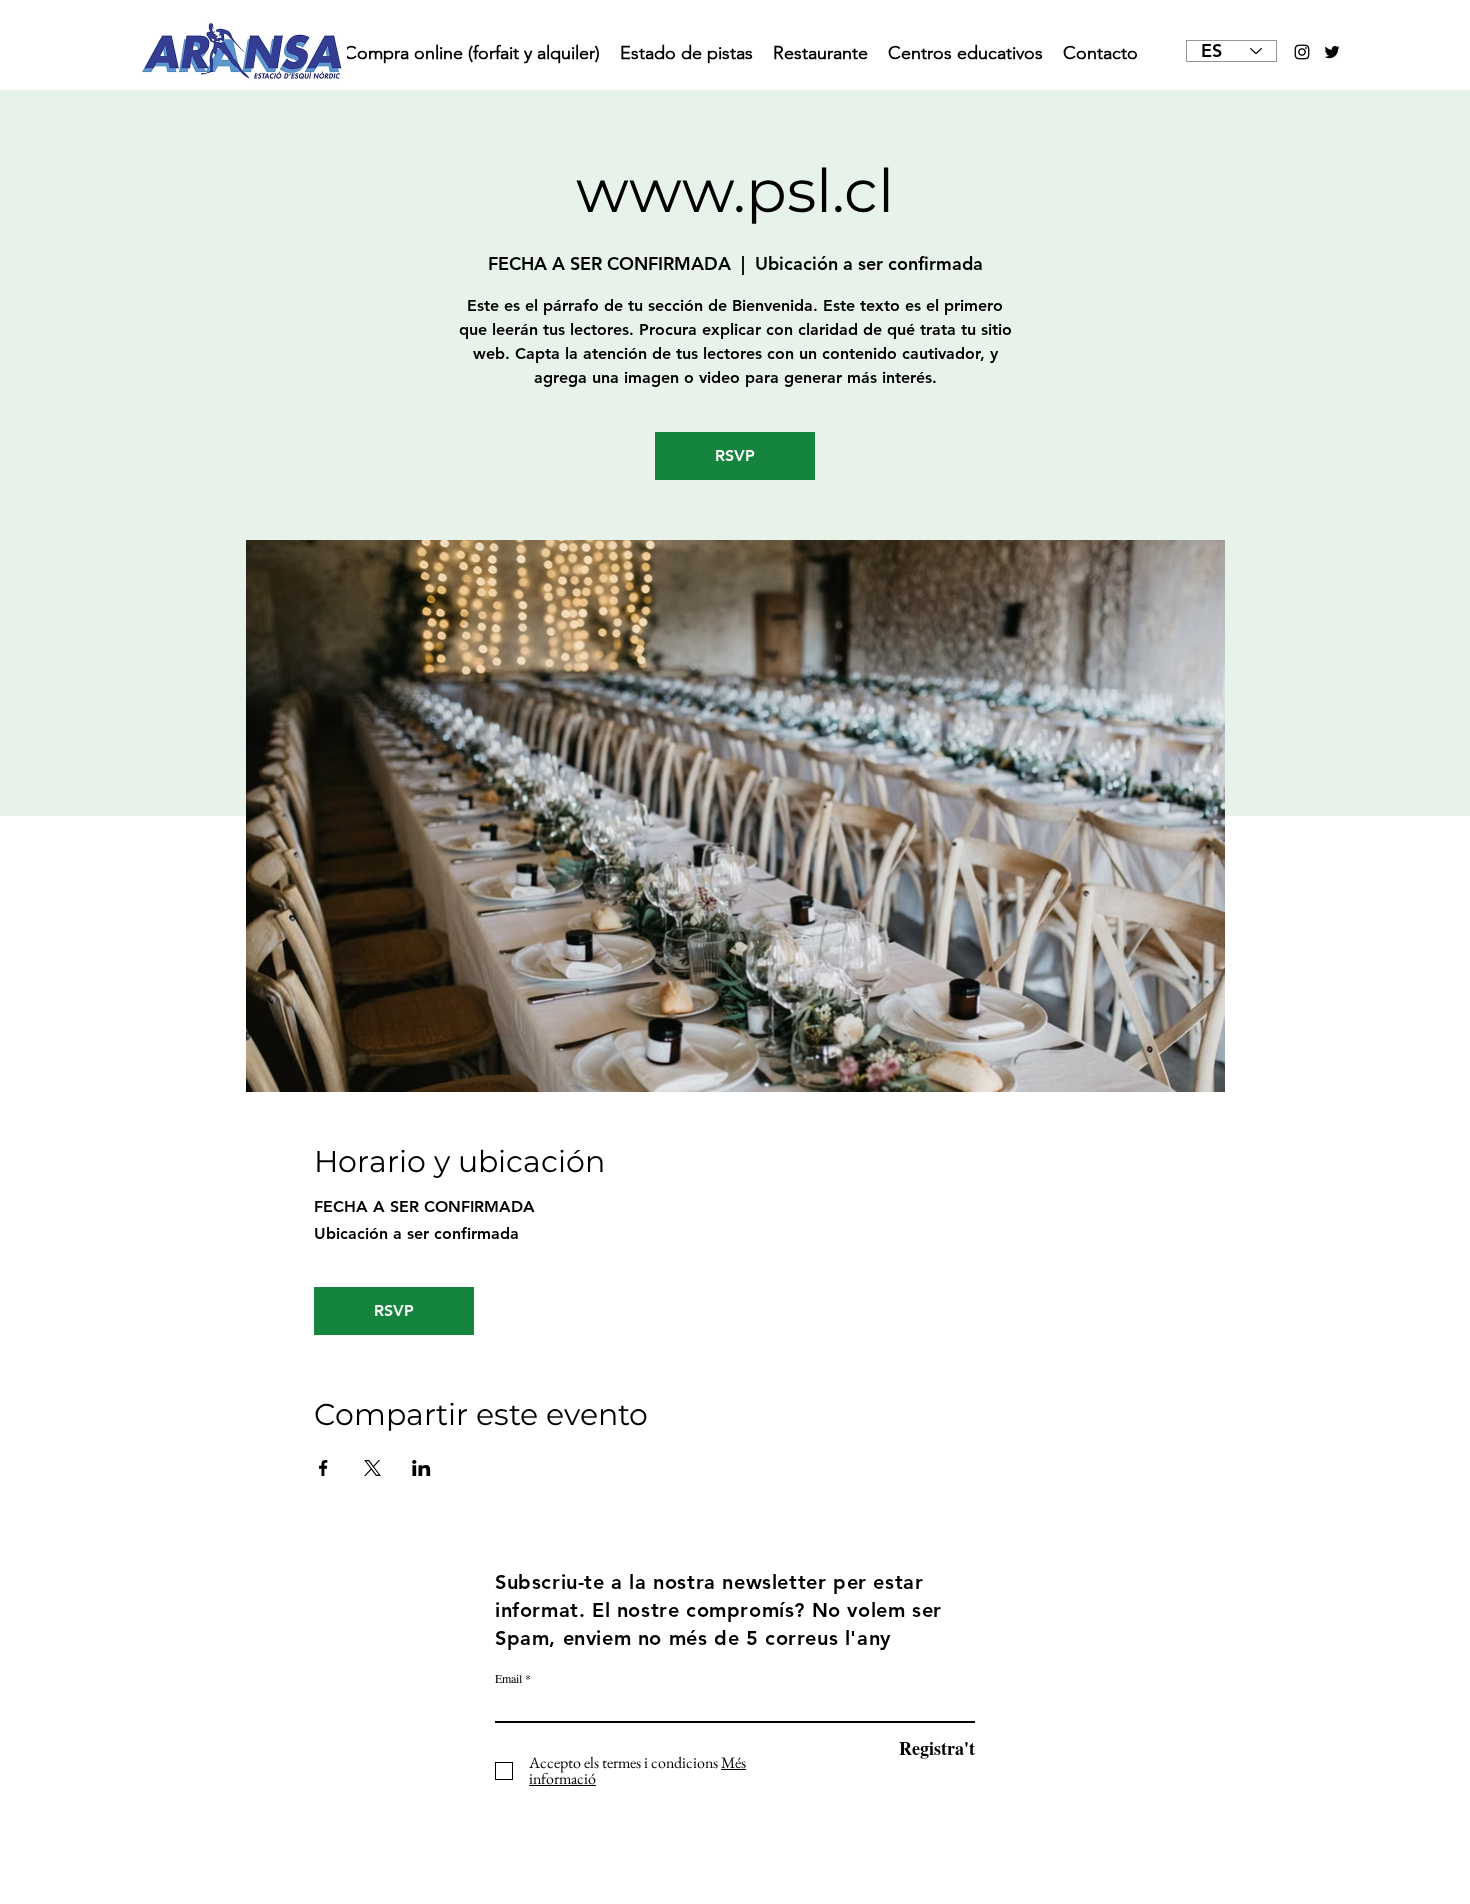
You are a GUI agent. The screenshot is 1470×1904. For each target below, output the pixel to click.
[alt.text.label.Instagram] (1302, 52)
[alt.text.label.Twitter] (1332, 52)
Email (508, 1678)
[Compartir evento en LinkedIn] (421, 1468)
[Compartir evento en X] (372, 1468)
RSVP (735, 455)
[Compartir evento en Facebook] (323, 1468)
